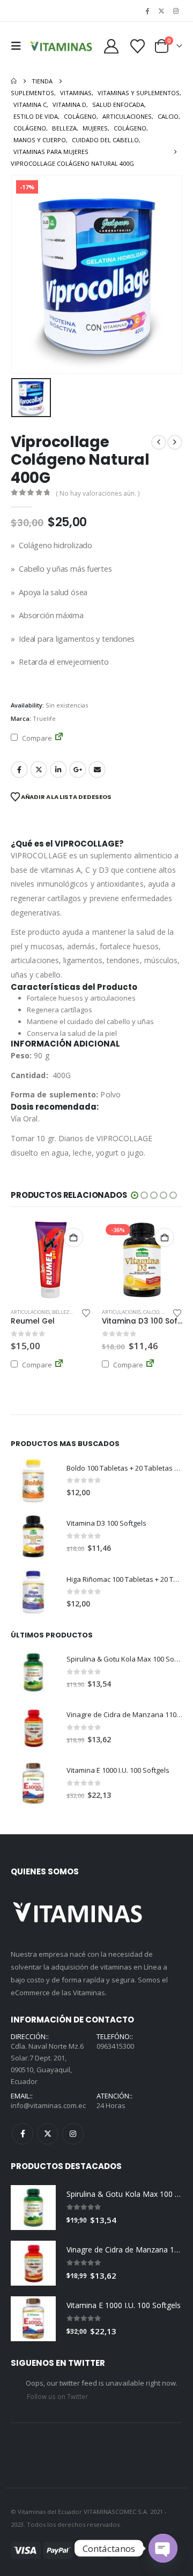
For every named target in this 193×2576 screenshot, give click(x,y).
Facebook (19, 770)
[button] (19, 46)
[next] (175, 442)
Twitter (39, 770)
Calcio (60, 1312)
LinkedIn (58, 770)
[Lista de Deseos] (138, 46)
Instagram (73, 2134)
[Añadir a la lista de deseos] (86, 1312)
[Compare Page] (59, 738)
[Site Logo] (61, 46)
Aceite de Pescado (124, 1312)
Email (97, 770)
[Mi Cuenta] (112, 46)
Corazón (159, 1312)
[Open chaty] (163, 2548)
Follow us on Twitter (57, 2396)
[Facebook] (147, 11)
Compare (36, 738)
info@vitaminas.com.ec (48, 2105)
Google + (78, 770)
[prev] (159, 442)
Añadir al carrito (73, 1237)
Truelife (44, 718)
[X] (161, 11)
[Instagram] (176, 11)
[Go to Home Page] (14, 81)
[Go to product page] (33, 1481)
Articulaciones (30, 1312)
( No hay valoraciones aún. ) (98, 493)
